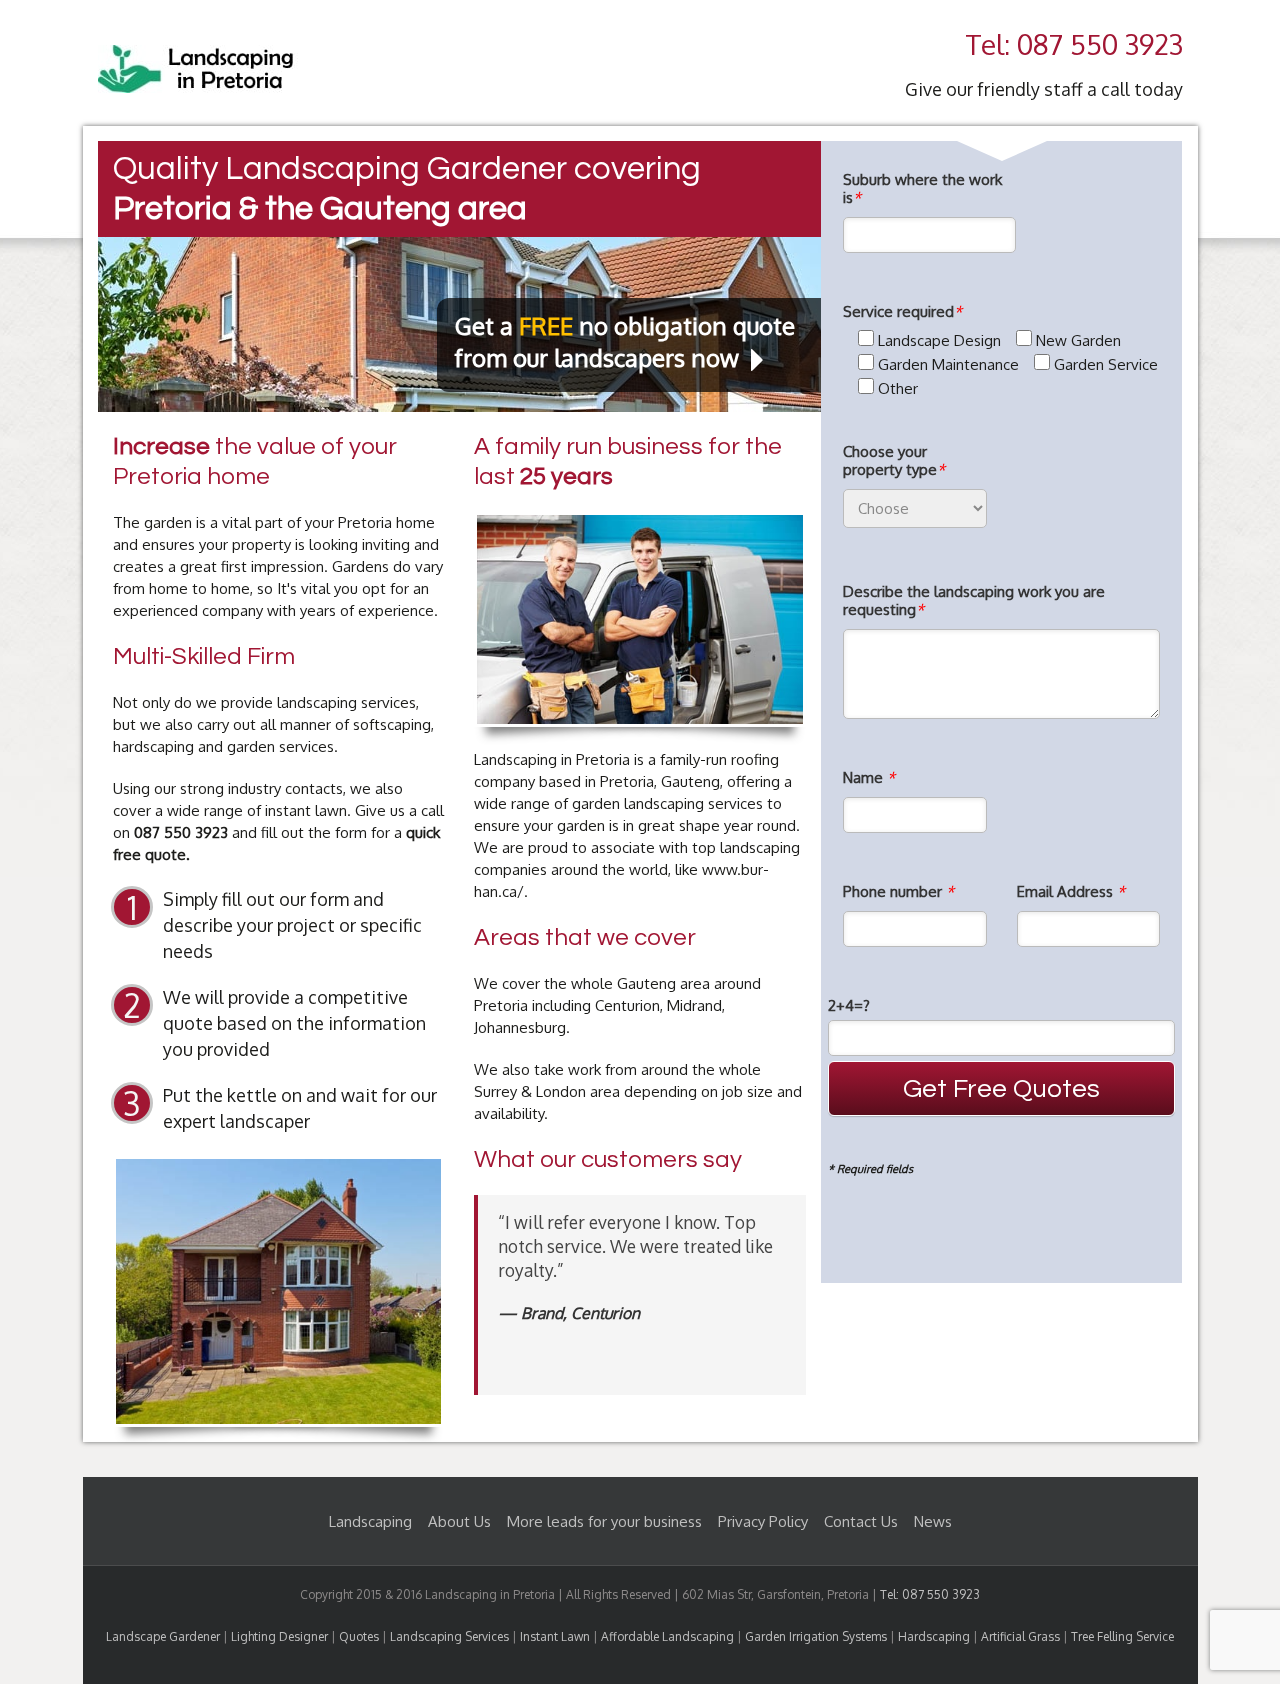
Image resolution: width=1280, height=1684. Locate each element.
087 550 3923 (181, 832)
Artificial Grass (1020, 1636)
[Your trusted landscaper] (198, 55)
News (933, 1521)
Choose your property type (894, 461)
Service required (902, 312)
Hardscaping (934, 1636)
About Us (459, 1521)
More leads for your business (604, 1521)
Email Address (1071, 892)
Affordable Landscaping (667, 1636)
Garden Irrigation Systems (816, 1636)
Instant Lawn (555, 1636)
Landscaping (370, 1521)
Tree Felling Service (1122, 1636)
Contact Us (861, 1521)
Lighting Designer (279, 1636)
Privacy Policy (763, 1521)
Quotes (359, 1636)
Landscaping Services (449, 1636)
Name (869, 778)
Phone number (898, 892)
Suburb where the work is (922, 189)
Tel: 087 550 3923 (1074, 44)
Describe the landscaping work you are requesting (974, 601)
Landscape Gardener (163, 1636)
